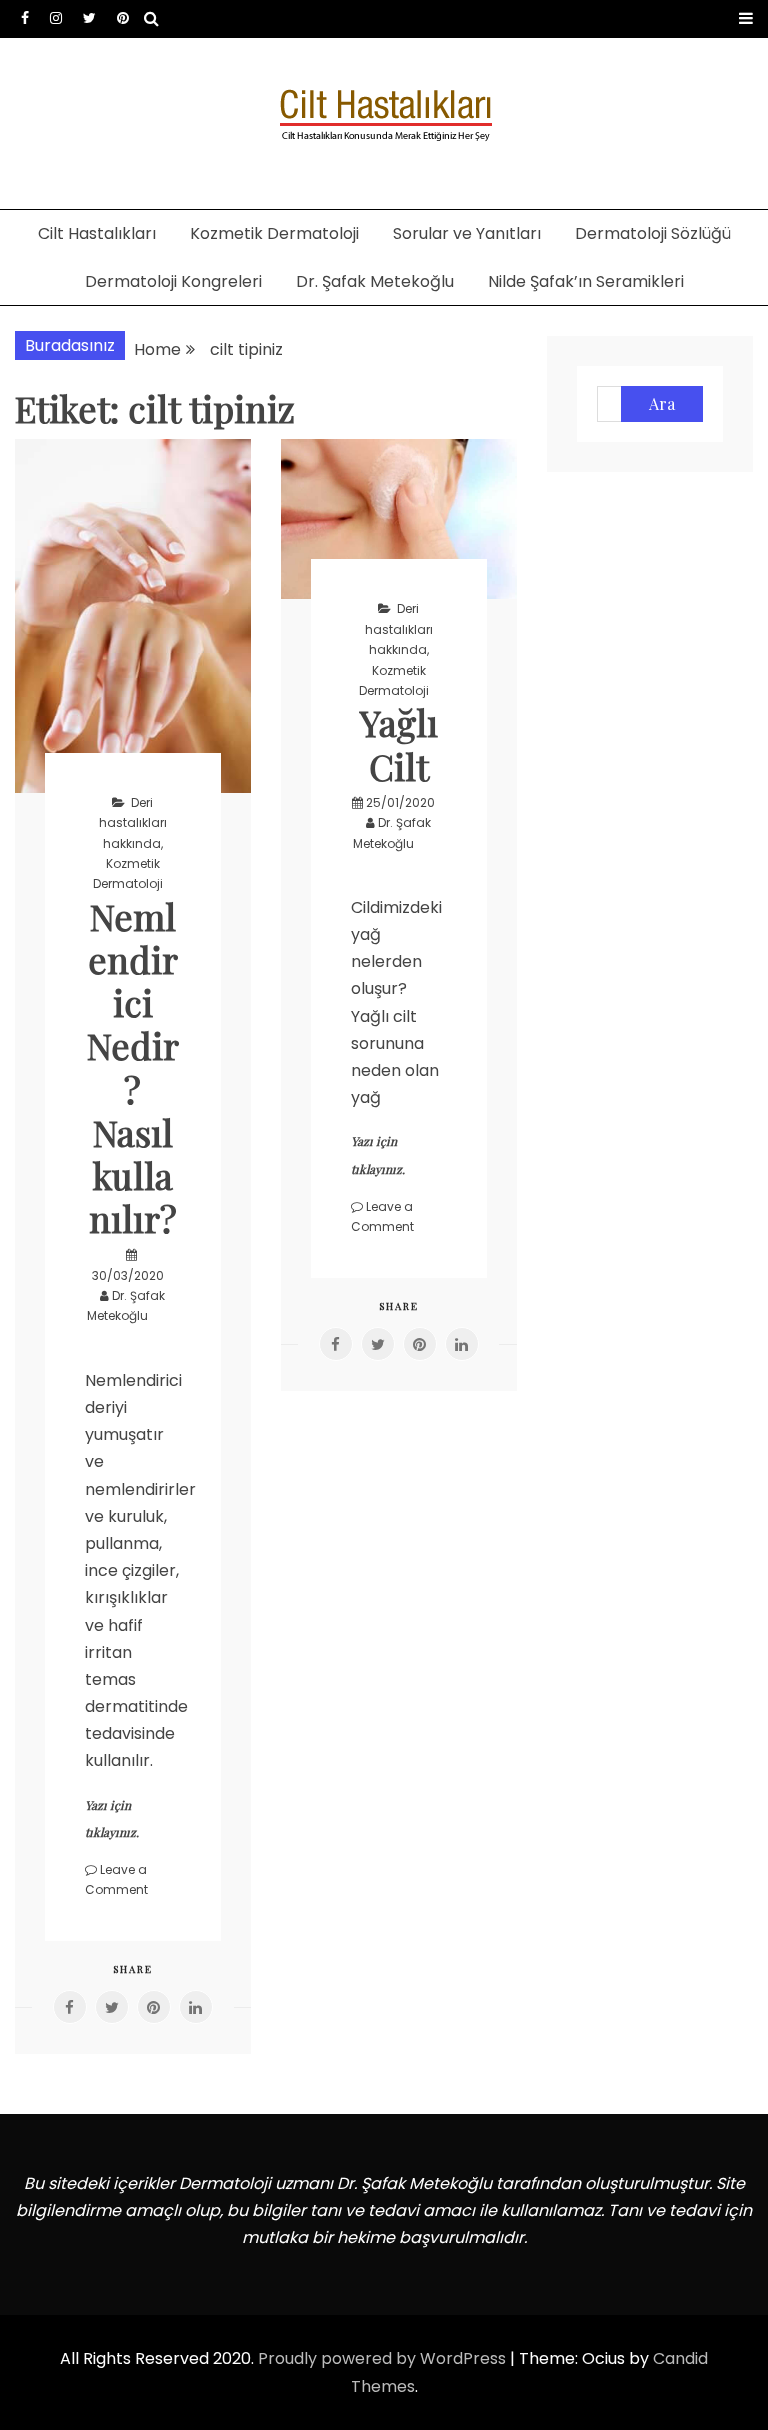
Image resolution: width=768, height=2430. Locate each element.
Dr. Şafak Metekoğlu (375, 281)
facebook (25, 18)
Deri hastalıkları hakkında (133, 823)
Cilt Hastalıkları (97, 233)
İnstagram (56, 18)
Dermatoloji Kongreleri (173, 281)
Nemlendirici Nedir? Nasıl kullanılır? (133, 1067)
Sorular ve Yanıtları (467, 233)
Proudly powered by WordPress (384, 2358)
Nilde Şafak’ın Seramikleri (586, 281)
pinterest (123, 18)
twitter (89, 18)
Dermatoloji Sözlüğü (653, 233)
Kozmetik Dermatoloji (274, 233)
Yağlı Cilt (399, 743)
